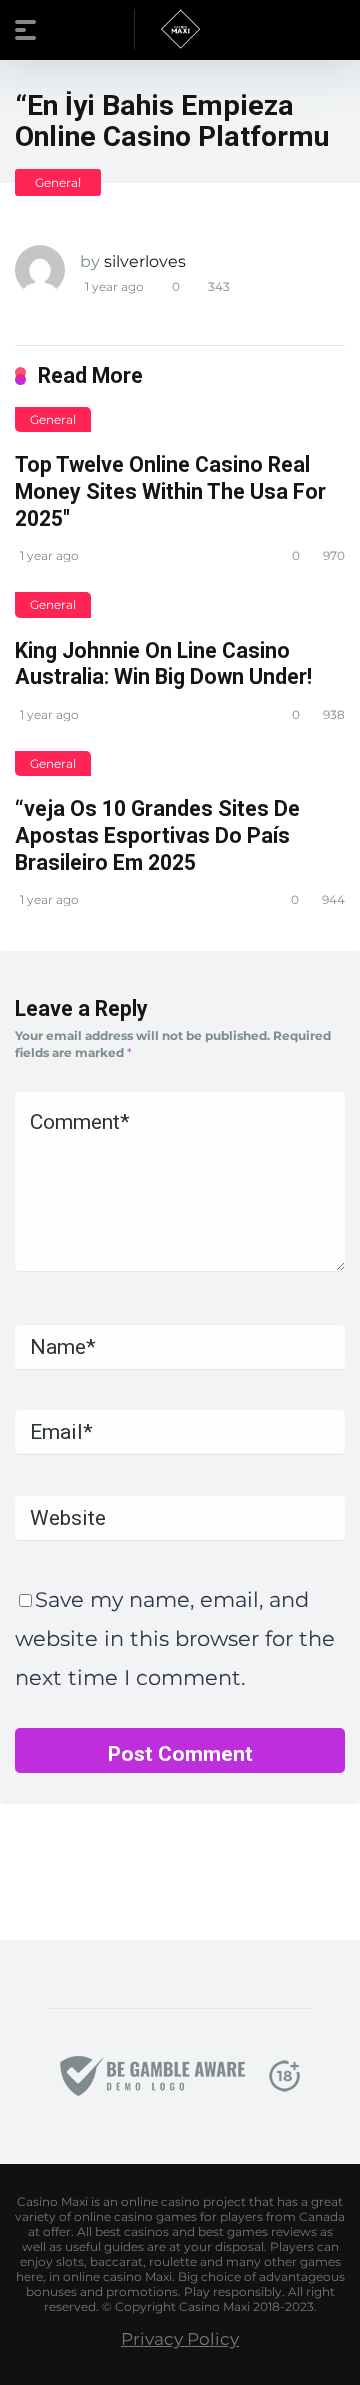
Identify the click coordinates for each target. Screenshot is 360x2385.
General (58, 182)
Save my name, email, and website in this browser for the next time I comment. (175, 1638)
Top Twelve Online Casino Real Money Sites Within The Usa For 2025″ (170, 491)
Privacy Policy (180, 2339)
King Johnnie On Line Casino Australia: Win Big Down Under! (163, 664)
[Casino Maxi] (180, 29)
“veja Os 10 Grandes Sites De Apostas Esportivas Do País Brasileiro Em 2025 (157, 835)
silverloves (145, 261)
